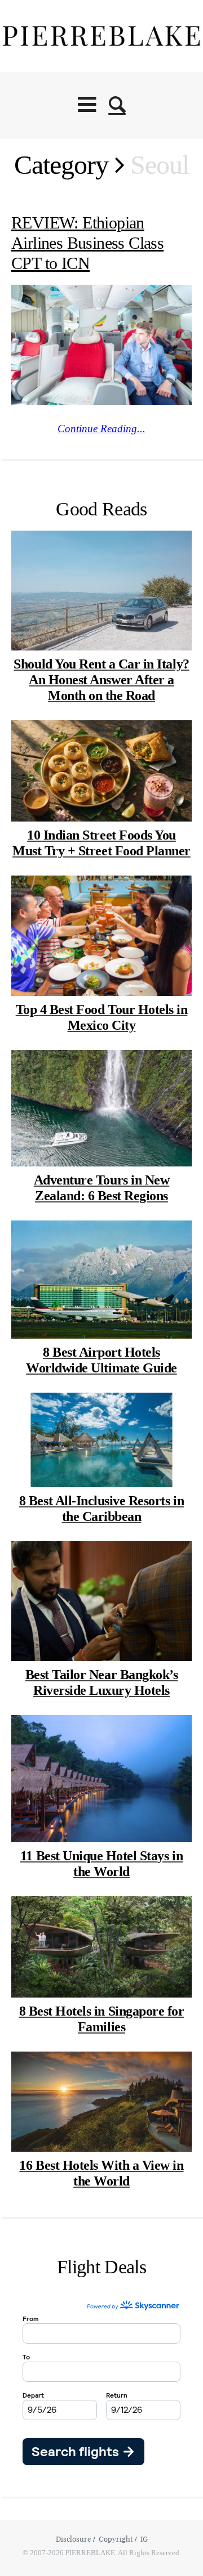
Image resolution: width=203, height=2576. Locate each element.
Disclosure (74, 2539)
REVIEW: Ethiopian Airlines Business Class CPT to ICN (87, 243)
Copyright (116, 2539)
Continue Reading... (101, 428)
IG (144, 2539)
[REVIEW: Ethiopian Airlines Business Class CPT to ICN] (101, 345)
